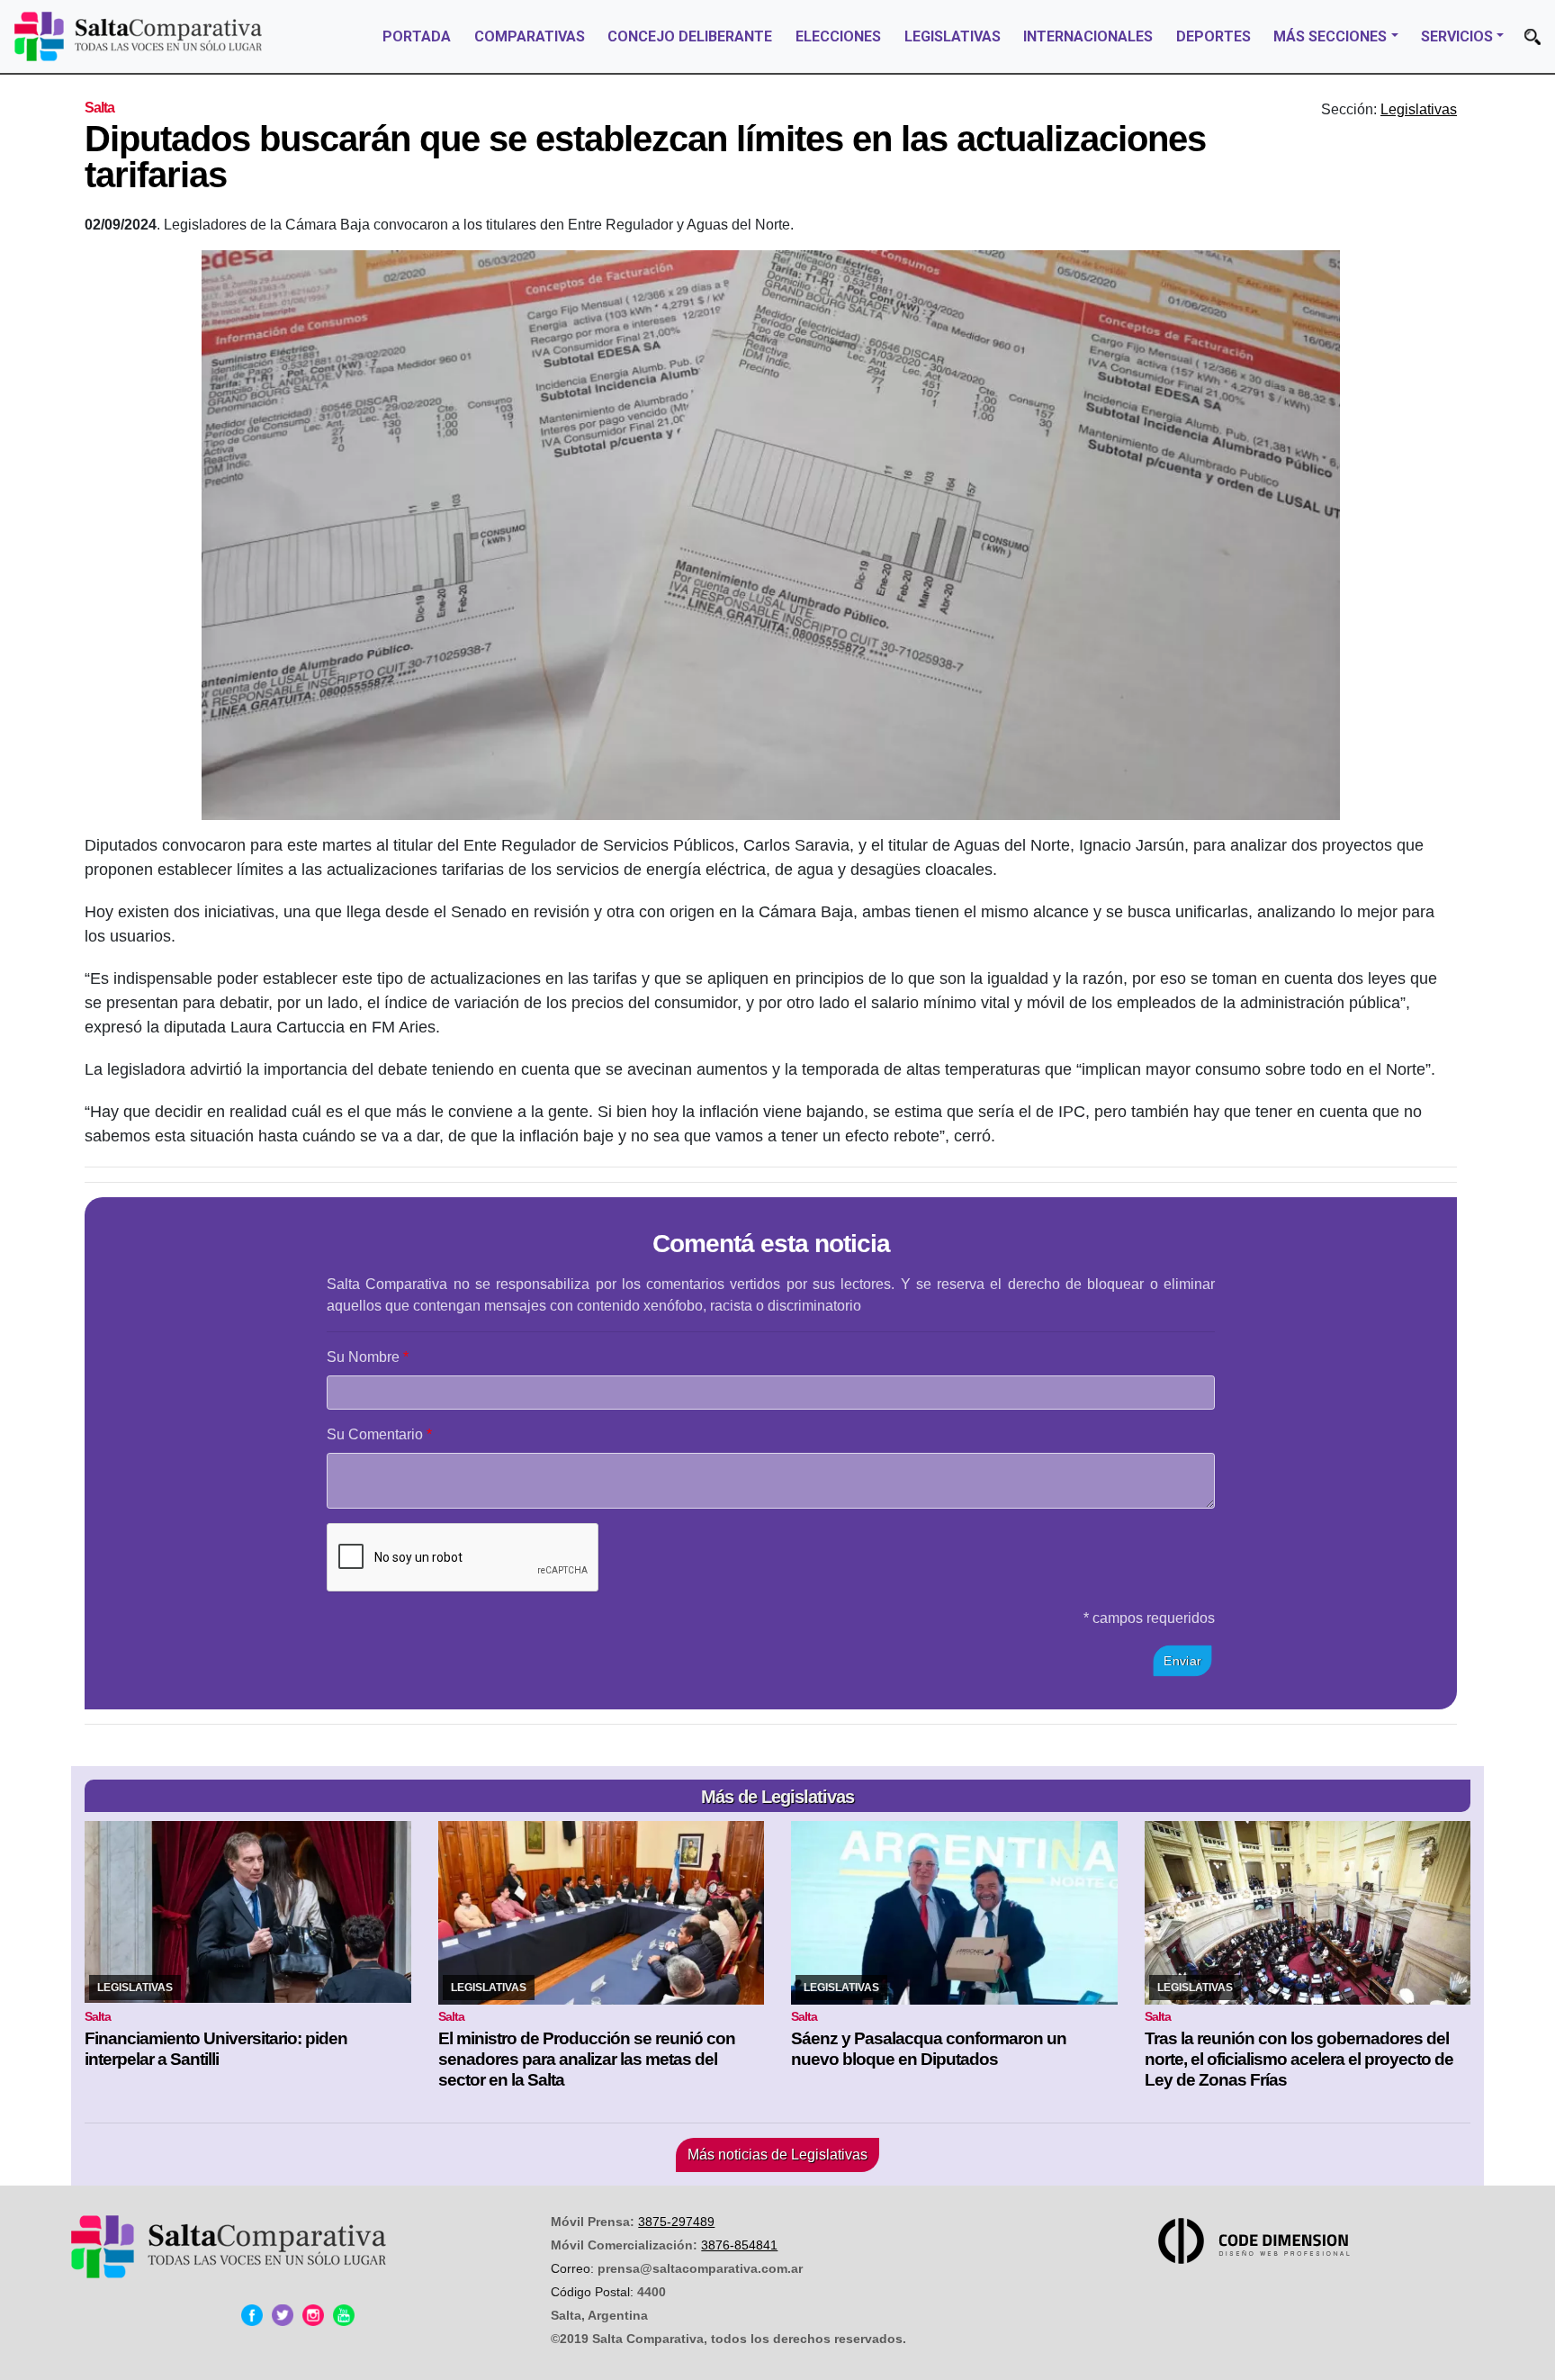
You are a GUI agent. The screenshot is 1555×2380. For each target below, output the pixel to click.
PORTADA (417, 36)
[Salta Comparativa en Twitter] (283, 2315)
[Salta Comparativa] (138, 36)
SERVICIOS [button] (1457, 36)
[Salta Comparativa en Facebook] (252, 2315)
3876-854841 (739, 2245)
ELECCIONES (838, 36)
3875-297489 (676, 2222)
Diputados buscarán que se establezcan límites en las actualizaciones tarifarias (645, 157)
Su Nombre (363, 1357)
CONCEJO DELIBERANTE (690, 36)
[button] (1533, 37)
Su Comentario (375, 1434)
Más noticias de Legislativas (777, 2155)
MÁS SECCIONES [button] (1330, 36)
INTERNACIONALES (1088, 36)
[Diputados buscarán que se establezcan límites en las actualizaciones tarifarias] (771, 535)
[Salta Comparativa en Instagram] (313, 2315)
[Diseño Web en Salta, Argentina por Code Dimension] (1257, 2241)
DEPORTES (1213, 36)
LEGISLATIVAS (953, 36)
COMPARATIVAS (530, 36)
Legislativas (1419, 109)
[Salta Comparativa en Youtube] (344, 2315)
